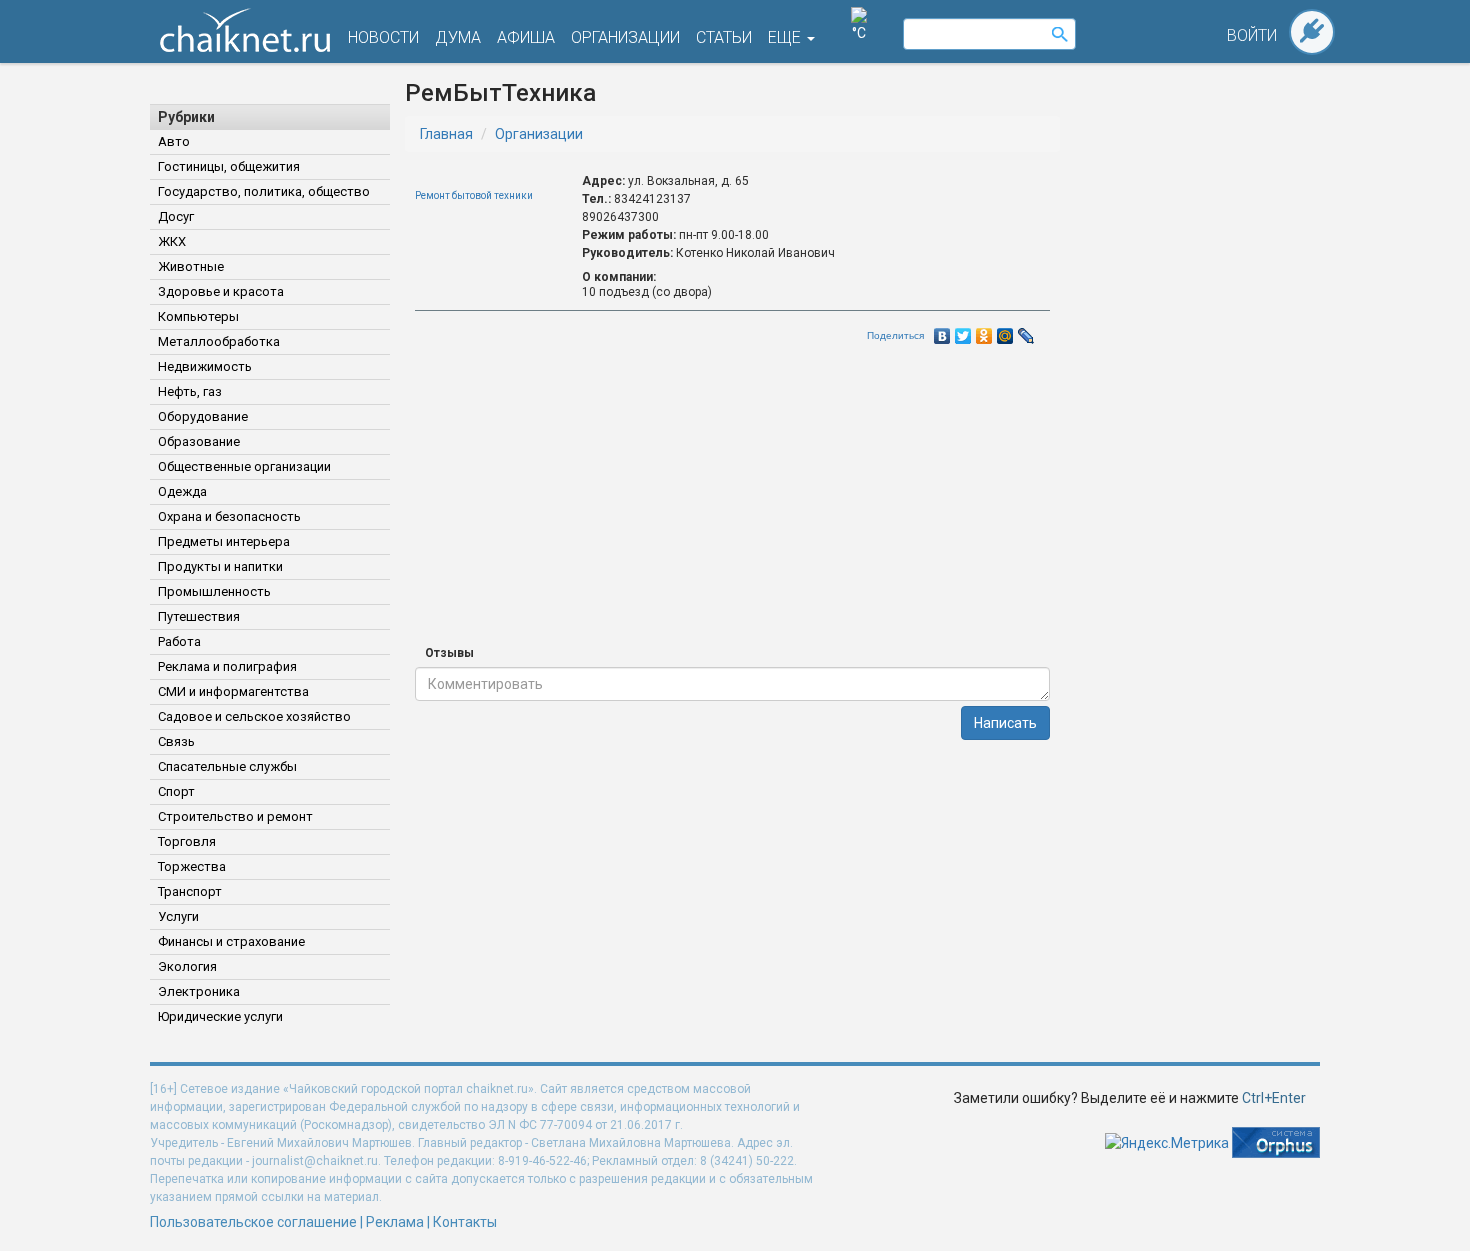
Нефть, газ (190, 391)
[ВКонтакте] (942, 331)
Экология (187, 966)
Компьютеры (198, 316)
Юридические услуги (220, 1016)
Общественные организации (244, 466)
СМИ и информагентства (233, 691)
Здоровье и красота (221, 291)
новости (383, 37)
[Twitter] (963, 331)
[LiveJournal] (1026, 331)
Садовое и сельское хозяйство (254, 716)
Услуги (178, 916)
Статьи (724, 37)
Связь (176, 741)
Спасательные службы (227, 766)
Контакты (465, 1222)
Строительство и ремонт (235, 816)
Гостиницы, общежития (229, 166)
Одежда (182, 491)
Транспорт (190, 891)
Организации (539, 134)
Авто (174, 141)
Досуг (176, 216)
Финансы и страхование (231, 941)
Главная (446, 134)
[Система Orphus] (1276, 1141)
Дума (458, 37)
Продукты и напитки (220, 566)
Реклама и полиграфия (227, 666)
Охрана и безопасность (229, 516)
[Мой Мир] (1005, 331)
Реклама (395, 1222)
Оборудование (203, 416)
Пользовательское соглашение (253, 1222)
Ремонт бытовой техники (474, 195)
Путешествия (199, 616)
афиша (526, 37)
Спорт (176, 791)
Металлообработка (219, 341)
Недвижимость (205, 366)
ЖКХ (172, 241)
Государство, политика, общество (264, 191)
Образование (199, 441)
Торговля (187, 841)
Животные (191, 266)
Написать (1005, 723)
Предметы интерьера (224, 541)
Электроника (199, 991)
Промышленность (214, 591)
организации (625, 37)
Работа (179, 641)
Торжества (192, 866)
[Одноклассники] (984, 331)
